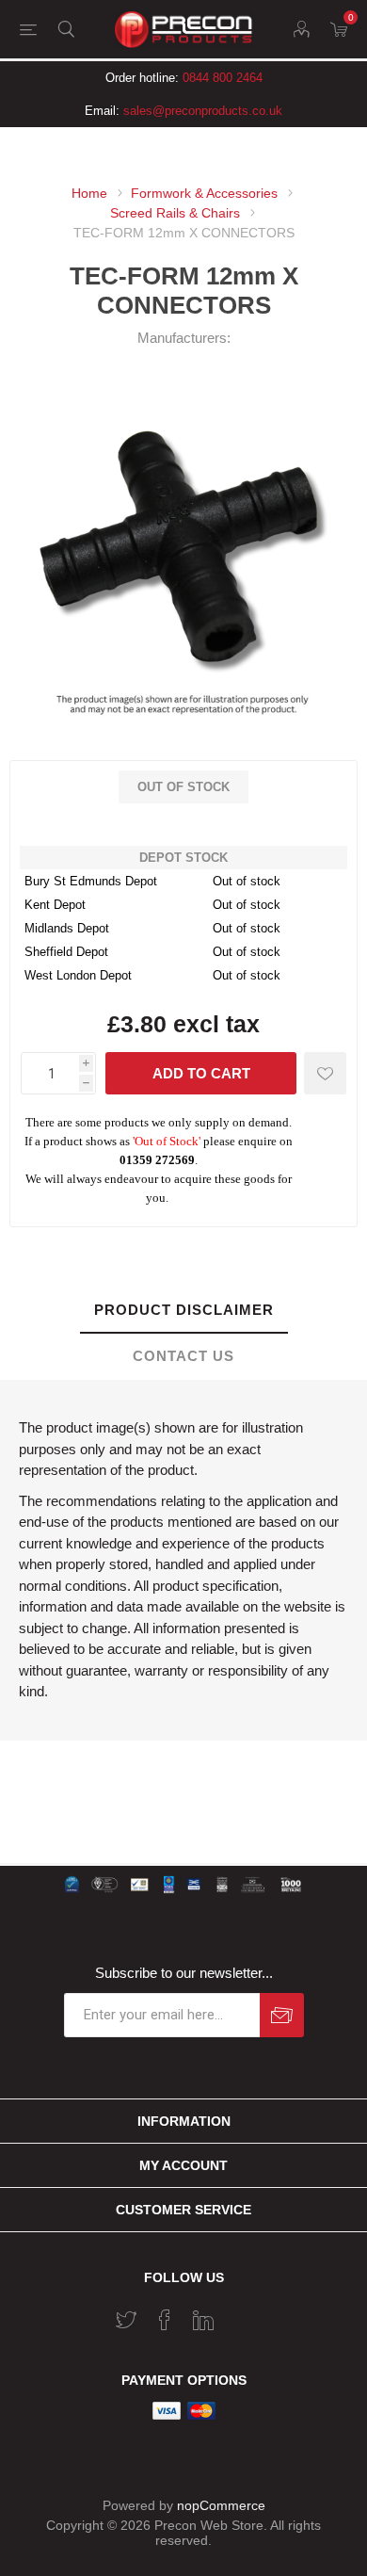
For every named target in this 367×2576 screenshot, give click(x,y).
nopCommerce (221, 2505)
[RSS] (242, 2314)
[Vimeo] (203, 2320)
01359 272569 (157, 1160)
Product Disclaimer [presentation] (184, 1310)
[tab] (183, 1311)
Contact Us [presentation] (183, 1356)
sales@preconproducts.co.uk (203, 111)
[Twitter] (126, 2320)
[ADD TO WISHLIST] (325, 1073)
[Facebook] (165, 2320)
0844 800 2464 (223, 78)
